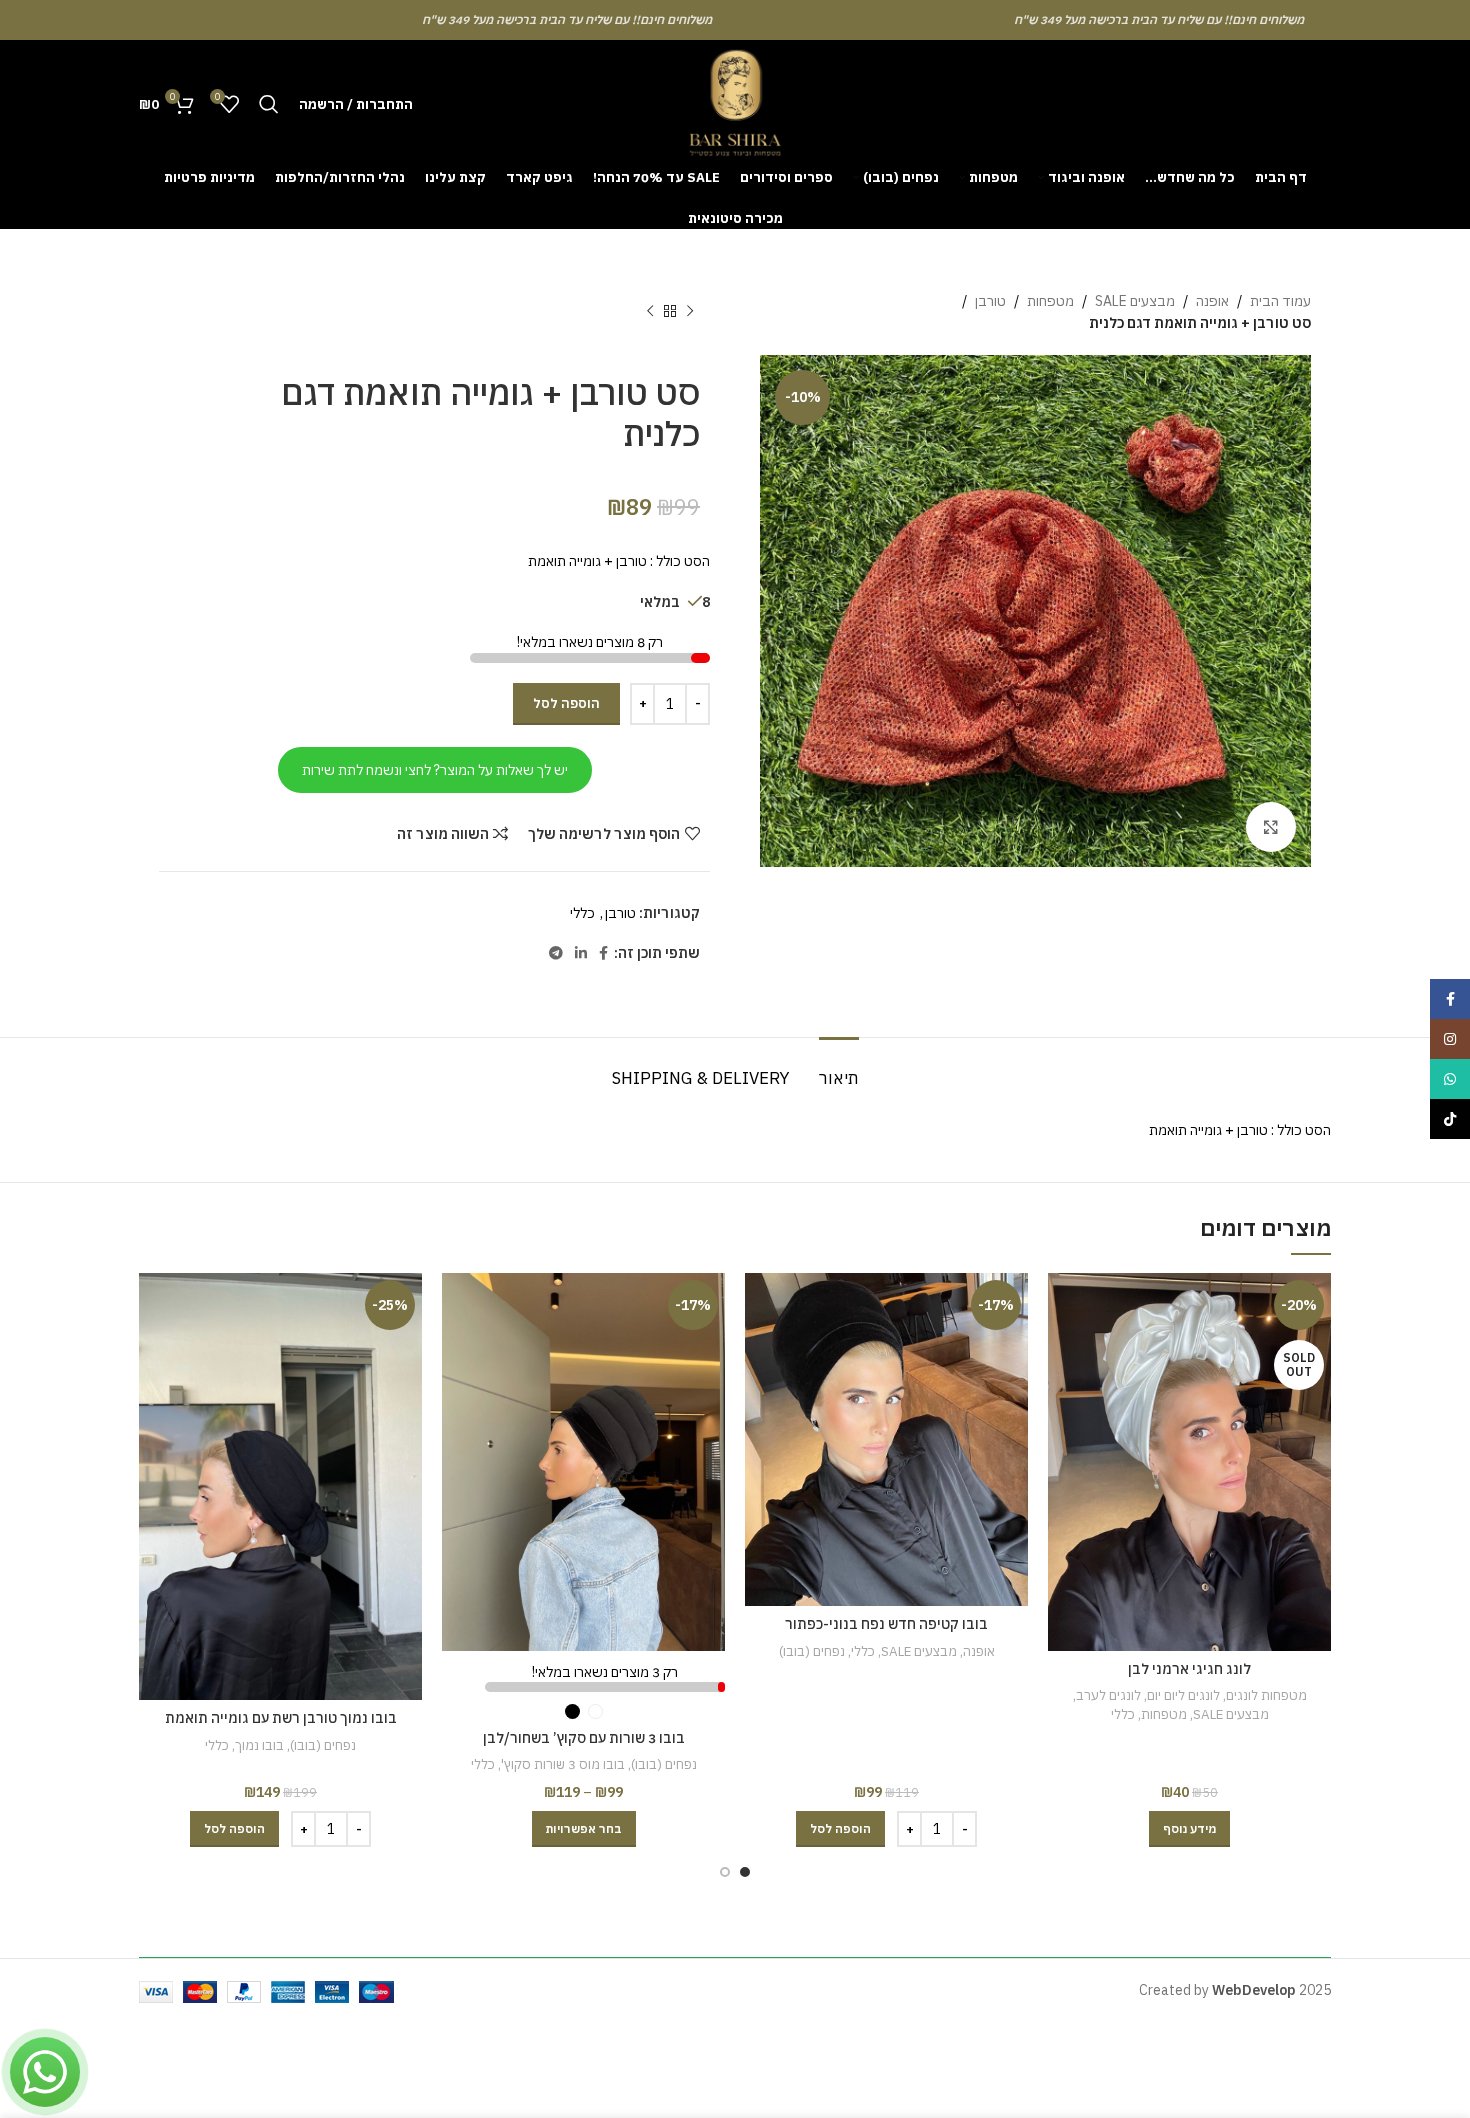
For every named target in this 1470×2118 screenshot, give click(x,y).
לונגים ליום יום (1183, 1695)
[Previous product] (690, 312)
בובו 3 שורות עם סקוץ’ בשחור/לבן (584, 1738)
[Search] (269, 104)
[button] (840, 1829)
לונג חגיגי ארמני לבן (1189, 1669)
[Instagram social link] (1450, 1039)
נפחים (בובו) (812, 1651)
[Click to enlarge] (1271, 827)
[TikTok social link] (1450, 1119)
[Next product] (650, 312)
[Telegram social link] (556, 953)
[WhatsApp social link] (1450, 1079)
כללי (582, 913)
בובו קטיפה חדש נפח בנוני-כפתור (886, 1624)
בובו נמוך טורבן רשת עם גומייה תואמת (281, 1718)
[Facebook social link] (603, 953)
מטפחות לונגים (1266, 1695)
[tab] (839, 1068)
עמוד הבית (1280, 301)
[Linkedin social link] (581, 953)
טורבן (990, 301)
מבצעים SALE (1135, 301)
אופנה (1212, 301)
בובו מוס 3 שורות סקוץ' (563, 1764)
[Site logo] (735, 103)
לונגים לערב (1108, 1695)
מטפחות (1050, 301)
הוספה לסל (566, 703)
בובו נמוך (259, 1745)
